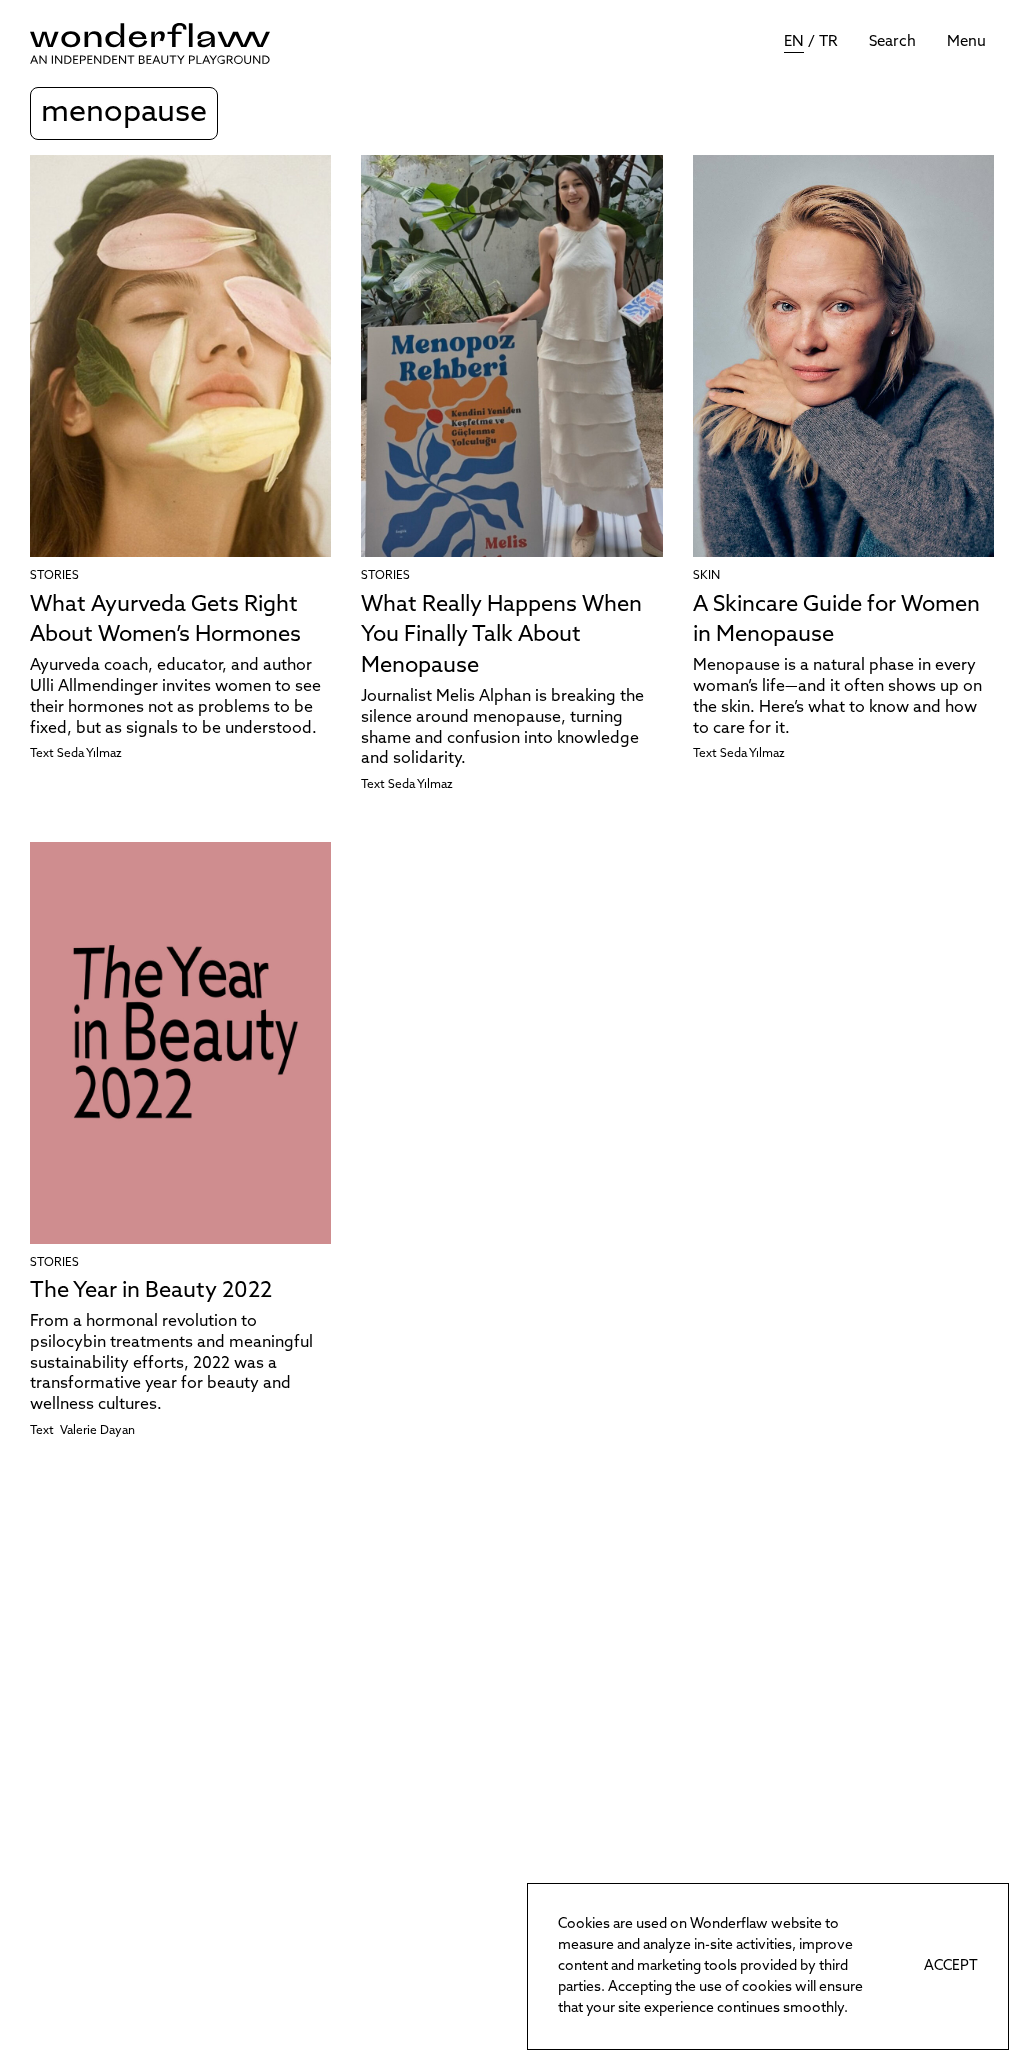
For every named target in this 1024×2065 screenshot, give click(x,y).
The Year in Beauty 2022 (151, 1291)
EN (794, 42)
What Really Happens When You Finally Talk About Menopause (501, 636)
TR (828, 42)
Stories (54, 576)
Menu (966, 42)
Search (892, 42)
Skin (706, 576)
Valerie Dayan (97, 1431)
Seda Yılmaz (89, 754)
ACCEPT (951, 1966)
